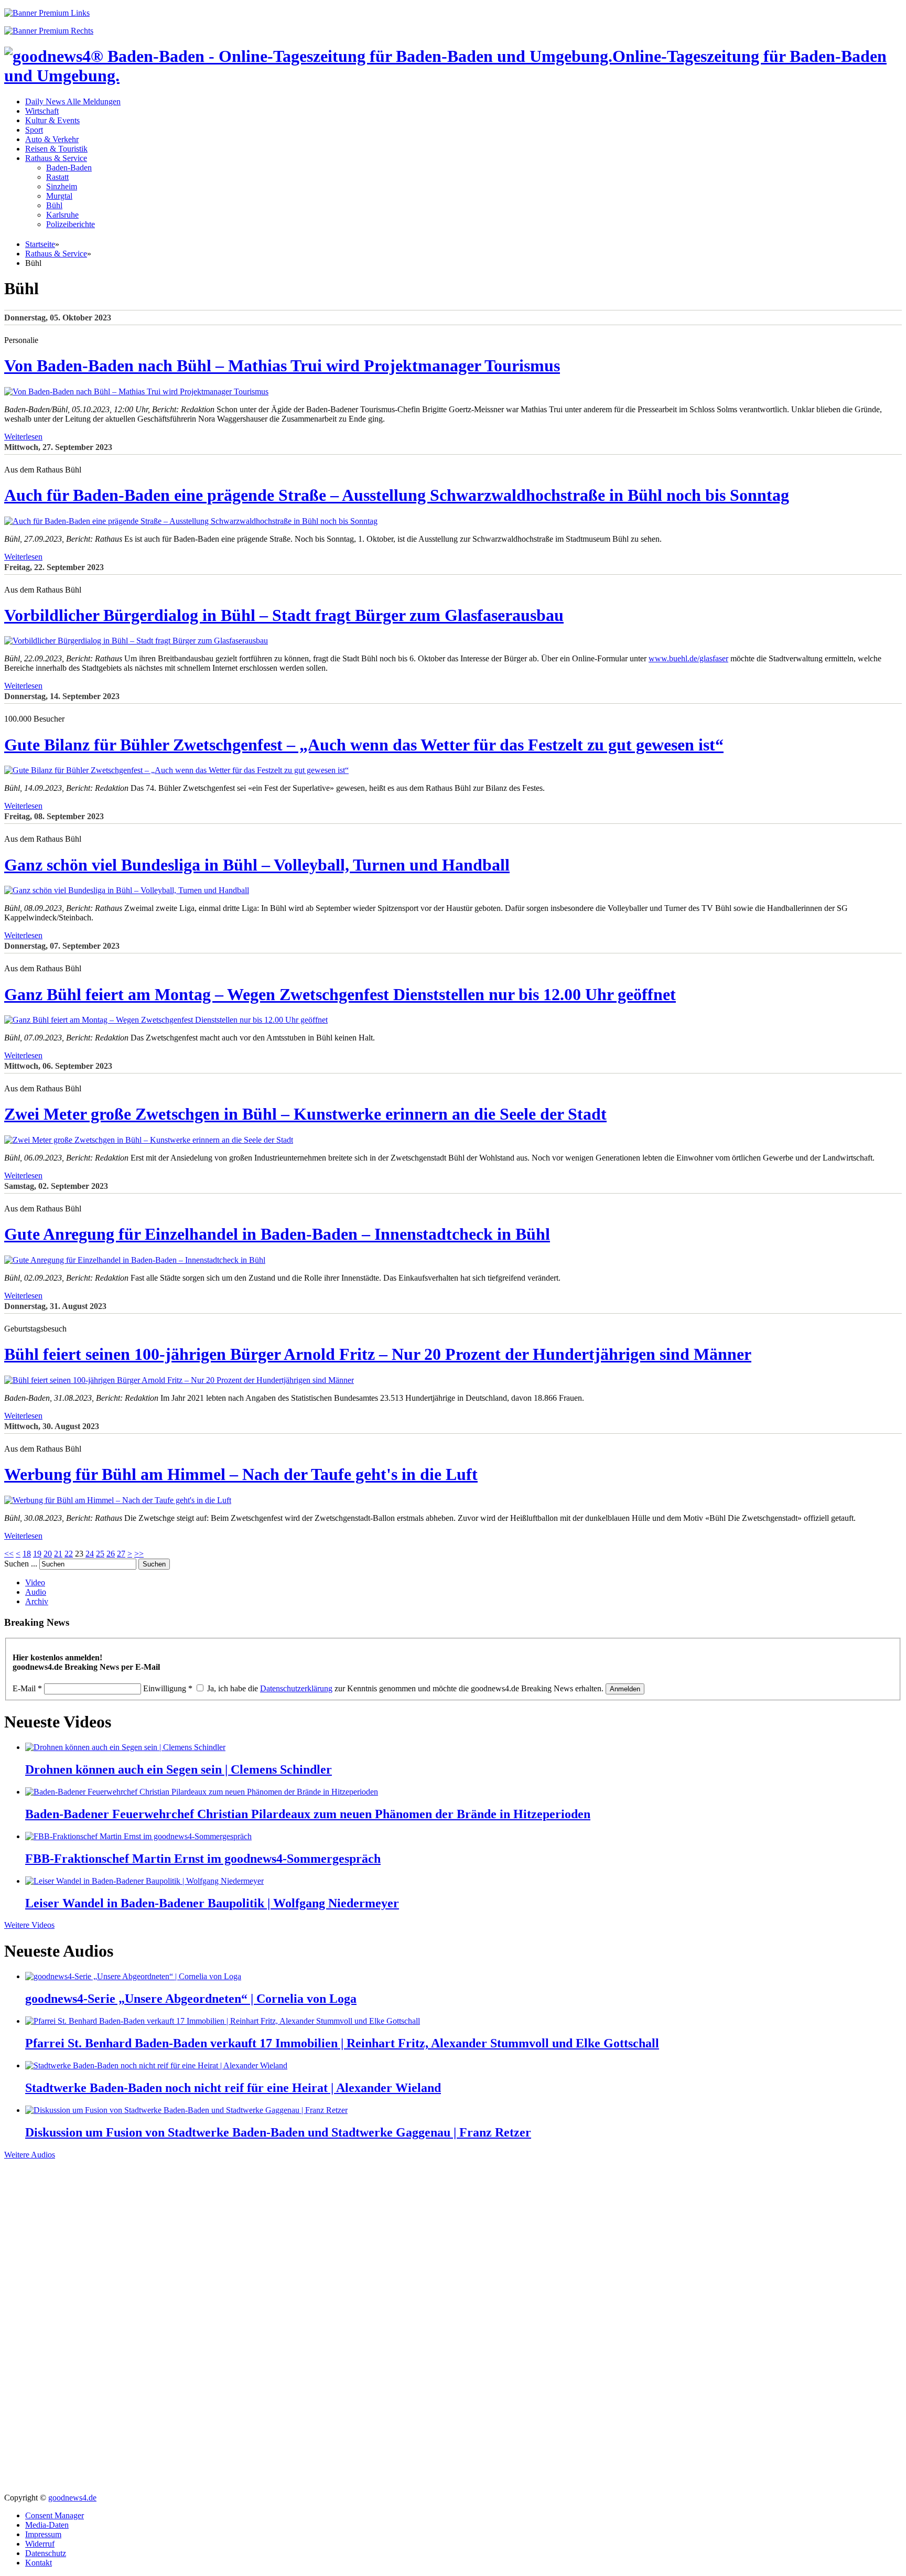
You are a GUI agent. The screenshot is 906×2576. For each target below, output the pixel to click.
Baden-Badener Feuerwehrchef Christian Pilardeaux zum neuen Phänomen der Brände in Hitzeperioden (308, 1814)
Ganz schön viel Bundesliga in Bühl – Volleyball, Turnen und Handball (257, 865)
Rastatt (57, 177)
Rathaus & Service (56, 158)
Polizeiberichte (71, 224)
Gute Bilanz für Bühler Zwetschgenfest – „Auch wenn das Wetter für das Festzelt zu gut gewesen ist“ (364, 745)
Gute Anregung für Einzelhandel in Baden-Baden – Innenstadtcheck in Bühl (277, 1234)
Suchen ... (21, 1564)
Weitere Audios (30, 2155)
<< (9, 1554)
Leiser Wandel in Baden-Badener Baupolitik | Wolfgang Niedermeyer (212, 1903)
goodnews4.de (72, 2498)
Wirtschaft (42, 111)
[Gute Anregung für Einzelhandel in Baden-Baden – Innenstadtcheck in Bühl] (135, 1260)
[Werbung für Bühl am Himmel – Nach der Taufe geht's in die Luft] (118, 1500)
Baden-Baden (69, 168)
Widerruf (40, 2544)
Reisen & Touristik (56, 149)
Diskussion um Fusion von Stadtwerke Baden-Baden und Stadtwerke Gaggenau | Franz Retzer (278, 2132)
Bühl (54, 205)
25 (100, 1554)
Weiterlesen (23, 437)
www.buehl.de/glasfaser (688, 658)
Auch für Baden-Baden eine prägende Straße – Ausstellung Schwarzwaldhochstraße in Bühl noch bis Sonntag (397, 495)
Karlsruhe (62, 215)
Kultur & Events (52, 120)
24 (90, 1554)
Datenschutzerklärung (296, 1688)
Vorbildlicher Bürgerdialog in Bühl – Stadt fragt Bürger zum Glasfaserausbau (284, 615)
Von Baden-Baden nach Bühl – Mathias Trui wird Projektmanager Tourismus (282, 366)
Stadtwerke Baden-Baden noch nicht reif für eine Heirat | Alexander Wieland (233, 2088)
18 (27, 1554)
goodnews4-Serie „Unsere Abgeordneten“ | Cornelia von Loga (191, 1999)
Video (35, 1582)
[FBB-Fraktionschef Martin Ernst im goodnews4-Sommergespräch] (138, 1836)
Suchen (154, 1564)
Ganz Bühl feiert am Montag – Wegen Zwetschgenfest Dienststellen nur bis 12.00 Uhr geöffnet (340, 994)
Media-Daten (47, 2525)
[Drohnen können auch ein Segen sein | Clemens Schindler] (125, 1747)
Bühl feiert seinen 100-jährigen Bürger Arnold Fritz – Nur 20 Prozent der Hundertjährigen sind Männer (378, 1354)
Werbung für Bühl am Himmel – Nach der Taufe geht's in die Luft (241, 1474)
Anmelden (625, 1689)
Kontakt (39, 2563)
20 (48, 1554)
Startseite (40, 244)
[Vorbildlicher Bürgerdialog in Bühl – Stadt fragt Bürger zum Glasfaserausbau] (136, 641)
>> (139, 1554)
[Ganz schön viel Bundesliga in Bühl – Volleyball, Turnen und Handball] (127, 890)
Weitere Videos (29, 1925)
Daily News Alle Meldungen (73, 101)
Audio (36, 1592)
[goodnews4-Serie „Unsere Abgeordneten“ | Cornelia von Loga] (133, 1976)
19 (37, 1554)
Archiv (37, 1601)
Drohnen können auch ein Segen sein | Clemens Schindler (179, 1769)
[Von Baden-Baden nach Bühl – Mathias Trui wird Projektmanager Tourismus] (136, 391)
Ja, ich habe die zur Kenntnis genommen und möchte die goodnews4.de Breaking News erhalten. (405, 1688)
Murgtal (59, 196)
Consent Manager (55, 2515)
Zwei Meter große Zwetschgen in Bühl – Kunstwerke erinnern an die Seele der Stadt (305, 1114)
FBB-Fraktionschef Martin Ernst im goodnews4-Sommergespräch (203, 1859)
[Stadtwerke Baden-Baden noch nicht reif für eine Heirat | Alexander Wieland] (156, 2065)
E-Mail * (27, 1688)
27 (121, 1554)
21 (58, 1554)
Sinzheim (62, 186)
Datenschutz (46, 2553)
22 (69, 1554)
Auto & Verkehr (52, 139)
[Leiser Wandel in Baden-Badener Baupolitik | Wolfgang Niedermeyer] (144, 1881)
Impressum (43, 2534)
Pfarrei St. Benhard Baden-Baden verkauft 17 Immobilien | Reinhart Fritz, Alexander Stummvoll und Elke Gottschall (342, 2043)
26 (111, 1554)
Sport (34, 130)
